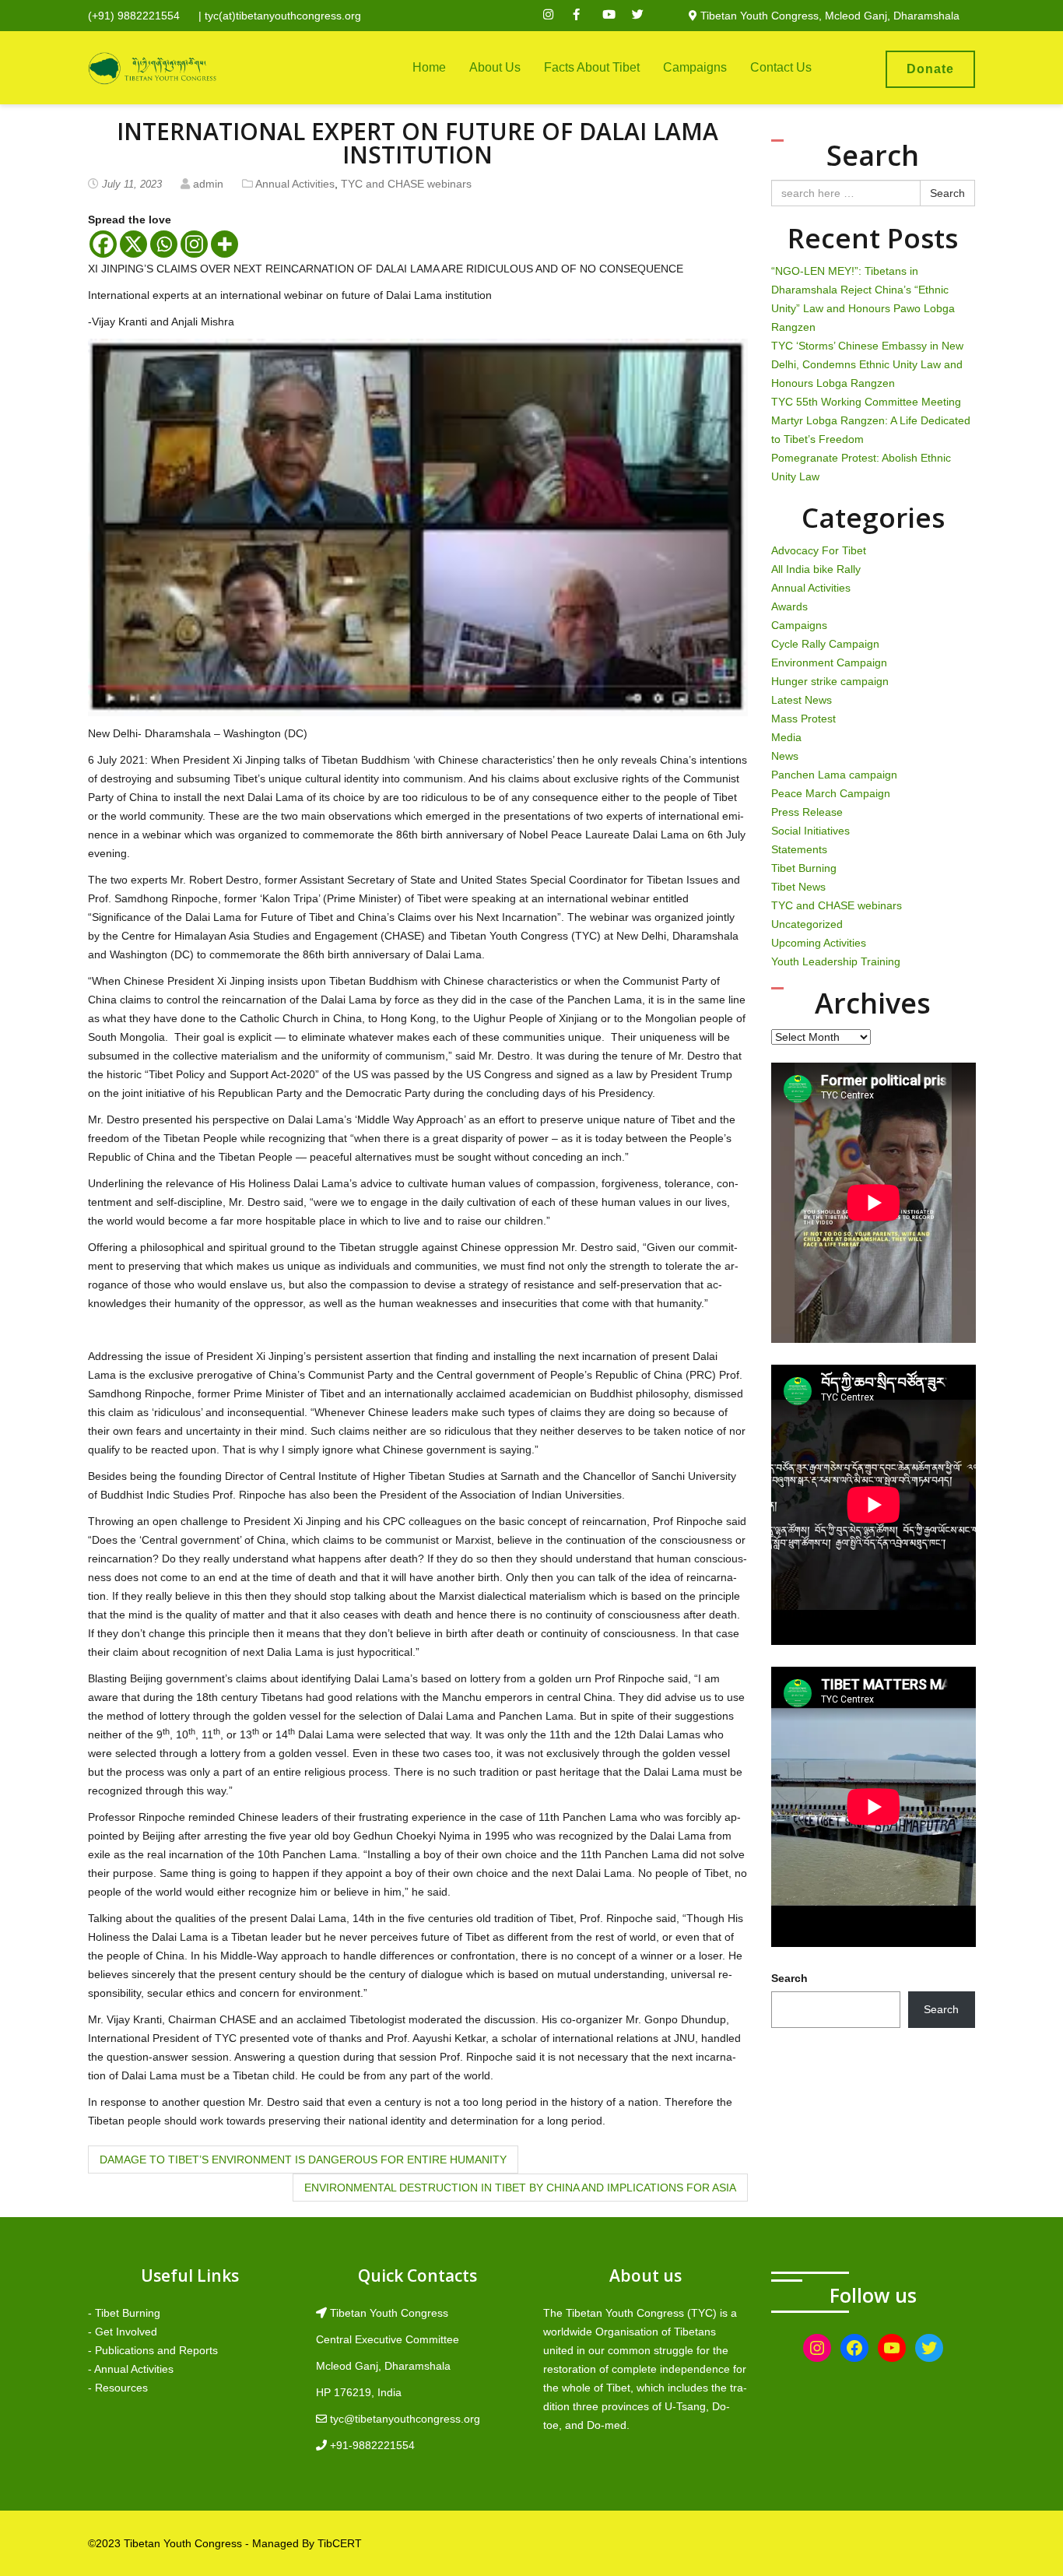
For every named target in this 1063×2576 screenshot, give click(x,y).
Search (947, 193)
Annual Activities (295, 184)
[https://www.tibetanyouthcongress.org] (152, 68)
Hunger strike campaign (830, 681)
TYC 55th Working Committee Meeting (866, 402)
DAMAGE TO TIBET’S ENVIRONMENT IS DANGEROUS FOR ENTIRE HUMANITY (303, 2160)
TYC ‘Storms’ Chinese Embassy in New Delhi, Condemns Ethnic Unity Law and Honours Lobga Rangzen (867, 364)
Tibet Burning (804, 868)
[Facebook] (103, 244)
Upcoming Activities (819, 943)
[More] (225, 244)
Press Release (807, 812)
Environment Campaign (829, 662)
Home (429, 67)
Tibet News (798, 887)
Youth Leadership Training (836, 961)
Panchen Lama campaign (834, 775)
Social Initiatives (810, 831)
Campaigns (695, 67)
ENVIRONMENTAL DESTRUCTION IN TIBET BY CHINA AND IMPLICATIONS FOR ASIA (520, 2188)
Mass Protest (803, 719)
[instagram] (556, 16)
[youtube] (616, 16)
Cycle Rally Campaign (825, 644)
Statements (799, 849)
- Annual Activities (131, 2369)
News (785, 756)
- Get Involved (123, 2332)
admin (208, 184)
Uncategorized (807, 924)
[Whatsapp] (164, 244)
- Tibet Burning (124, 2313)
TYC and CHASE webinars (406, 184)
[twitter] (645, 16)
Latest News (802, 700)
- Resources (118, 2388)
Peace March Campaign (831, 793)
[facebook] (586, 16)
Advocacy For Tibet (819, 550)
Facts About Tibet (592, 67)
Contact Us (781, 67)
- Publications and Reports (153, 2350)
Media (786, 737)
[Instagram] (194, 244)
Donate (930, 69)
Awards (789, 606)
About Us (495, 67)
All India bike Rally (816, 569)
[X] (133, 244)
